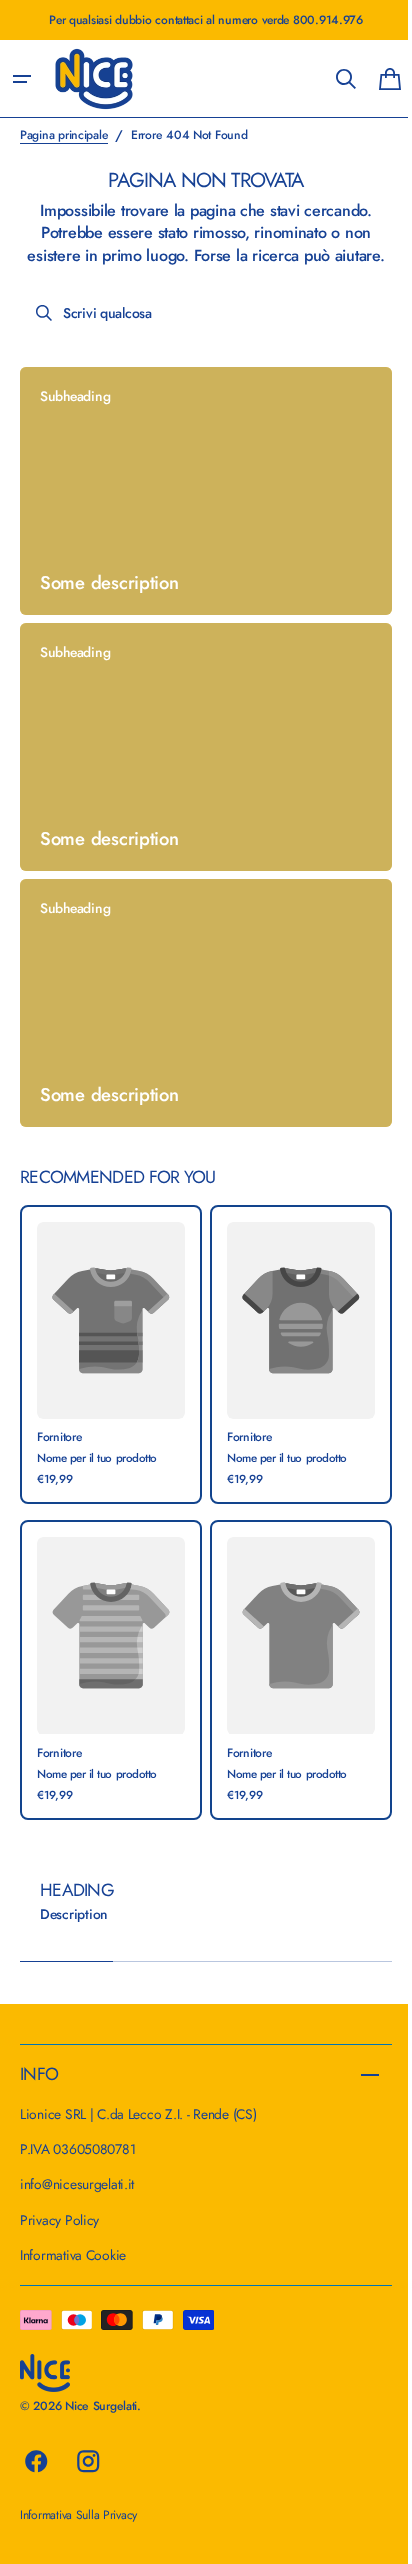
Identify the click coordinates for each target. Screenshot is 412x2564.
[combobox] (198, 336)
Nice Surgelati (101, 2406)
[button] (22, 79)
